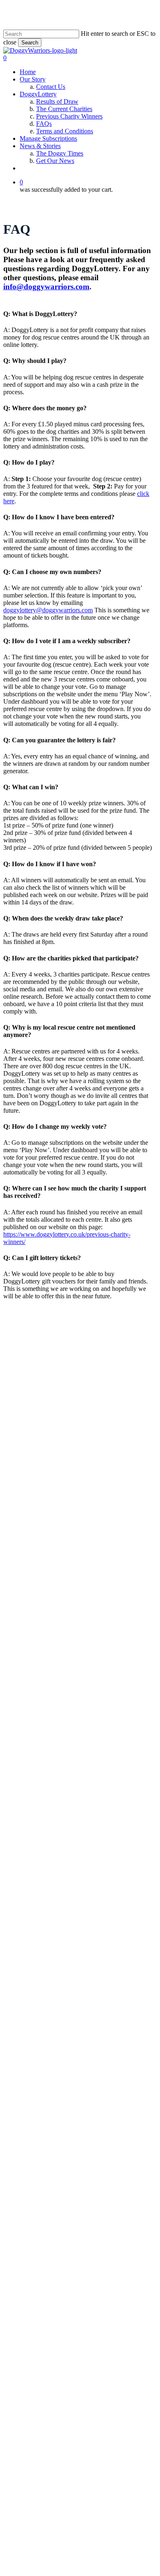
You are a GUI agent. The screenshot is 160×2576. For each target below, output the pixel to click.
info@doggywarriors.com (46, 287)
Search (30, 43)
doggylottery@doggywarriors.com (48, 610)
